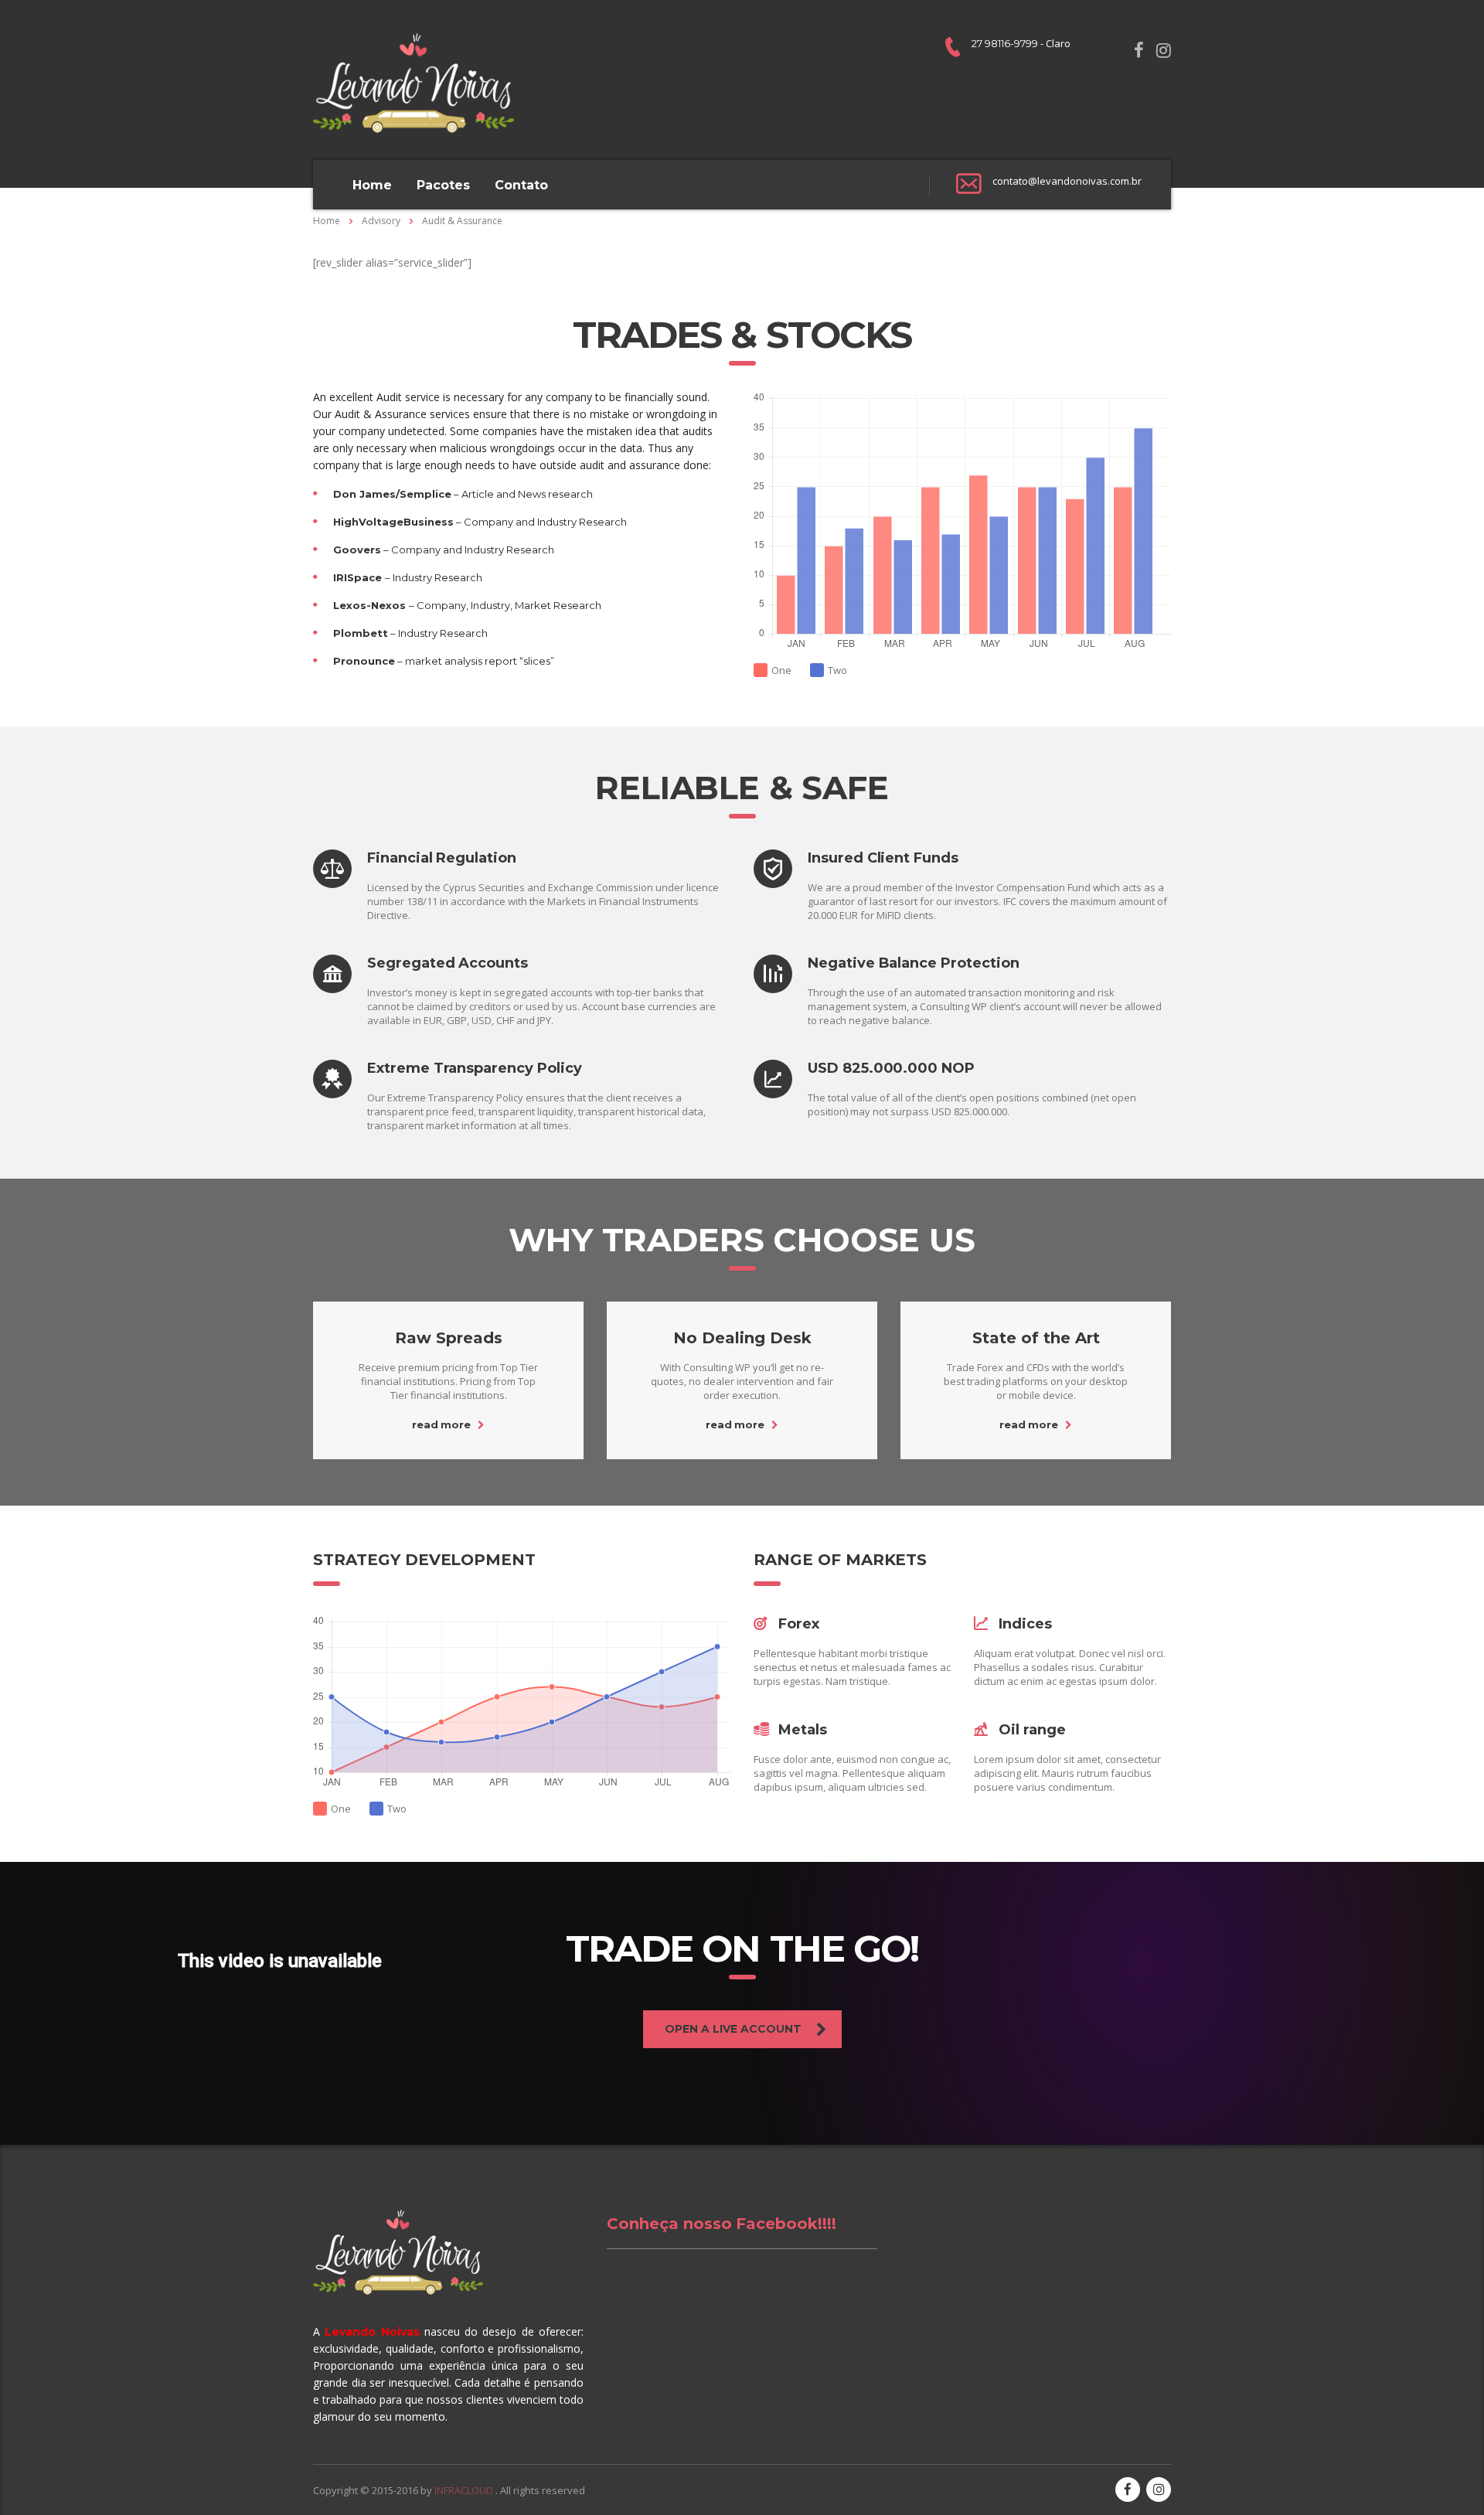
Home (372, 185)
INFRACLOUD (465, 2490)
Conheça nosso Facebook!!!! (722, 2224)
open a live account (733, 2029)
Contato (521, 185)
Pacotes (443, 185)
